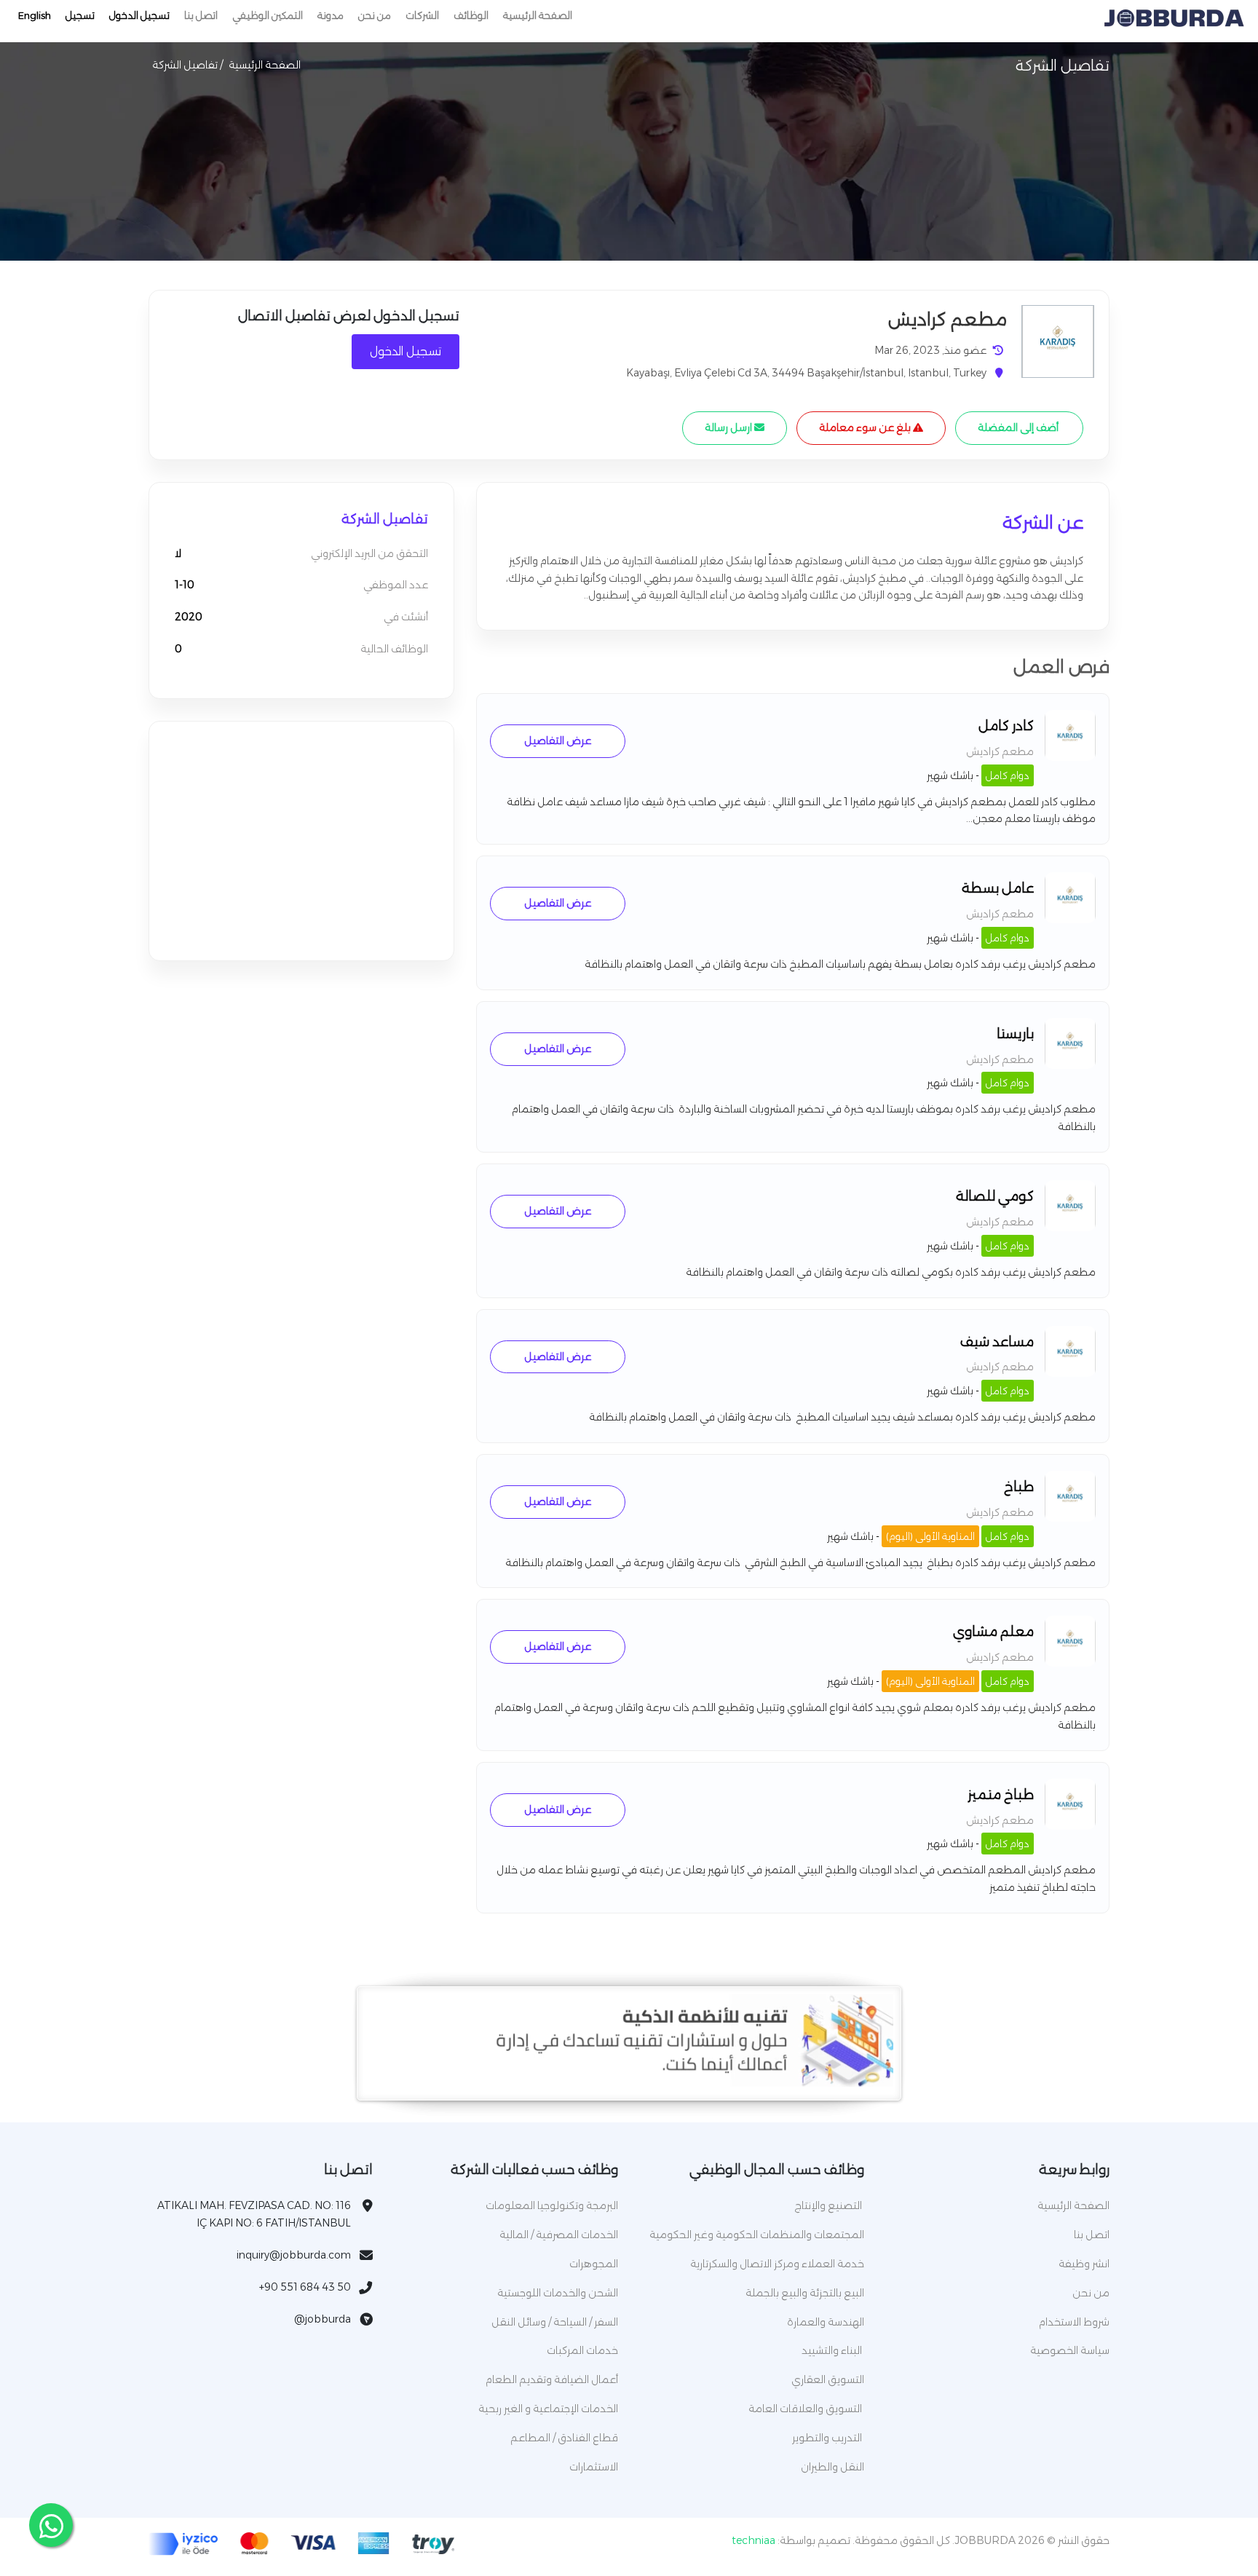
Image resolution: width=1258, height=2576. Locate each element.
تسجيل (80, 15)
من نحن (375, 15)
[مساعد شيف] (1070, 1373)
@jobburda (323, 2319)
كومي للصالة (995, 1196)
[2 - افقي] (629, 2083)
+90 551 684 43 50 (305, 2287)
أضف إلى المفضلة (1019, 427)
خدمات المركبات (582, 2350)
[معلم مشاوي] (1070, 1663)
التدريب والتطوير (828, 2438)
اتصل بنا (201, 15)
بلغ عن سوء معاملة (866, 427)
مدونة (331, 15)
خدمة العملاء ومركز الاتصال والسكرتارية (777, 2264)
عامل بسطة (998, 888)
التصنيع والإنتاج (829, 2205)
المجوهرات (594, 2264)
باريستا (1015, 1034)
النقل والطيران (832, 2467)
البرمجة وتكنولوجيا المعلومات (552, 2205)
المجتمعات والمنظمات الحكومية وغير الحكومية (757, 2235)
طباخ (1019, 1487)
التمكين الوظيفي (268, 15)
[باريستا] (1070, 1065)
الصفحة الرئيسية (538, 15)
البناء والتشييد (833, 2350)
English (35, 15)
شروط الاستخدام (1074, 2322)
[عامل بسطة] (1070, 920)
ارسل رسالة (729, 427)
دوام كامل (1008, 775)
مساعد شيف (997, 1342)
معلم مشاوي (993, 1632)
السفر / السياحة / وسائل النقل (555, 2322)
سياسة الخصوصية (1070, 2350)
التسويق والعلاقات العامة (806, 2409)
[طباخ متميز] (1070, 1826)
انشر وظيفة (1084, 2264)
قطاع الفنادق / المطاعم (564, 2438)
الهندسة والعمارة (826, 2322)
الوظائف (471, 15)
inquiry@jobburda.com (294, 2255)
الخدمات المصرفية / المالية (559, 2235)
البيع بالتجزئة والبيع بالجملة (805, 2293)
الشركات (422, 15)
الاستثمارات (594, 2467)
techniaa (753, 2540)
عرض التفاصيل (558, 740)
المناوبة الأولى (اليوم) (930, 1536)
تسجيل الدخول (139, 15)
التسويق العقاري (828, 2379)
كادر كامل (1006, 726)
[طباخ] (1070, 1518)
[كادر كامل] (1070, 757)
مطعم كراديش (1000, 751)
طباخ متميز (1001, 1795)
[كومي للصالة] (1070, 1228)
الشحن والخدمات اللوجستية (558, 2293)
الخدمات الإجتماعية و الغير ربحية (548, 2409)
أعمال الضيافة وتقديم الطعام (552, 2379)
